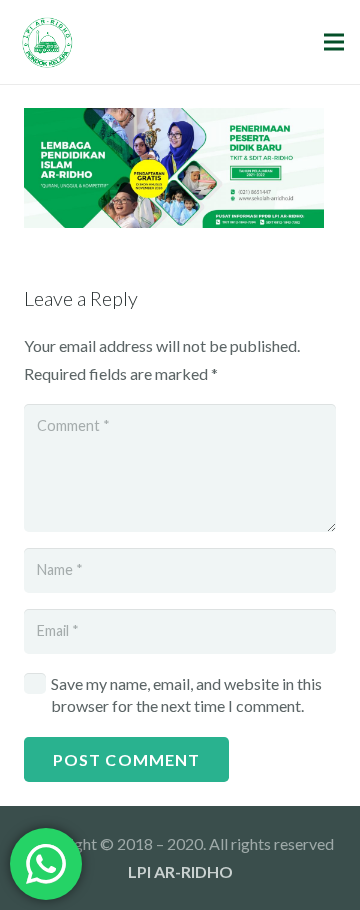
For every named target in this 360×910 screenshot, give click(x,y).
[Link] (47, 42)
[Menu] (334, 42)
